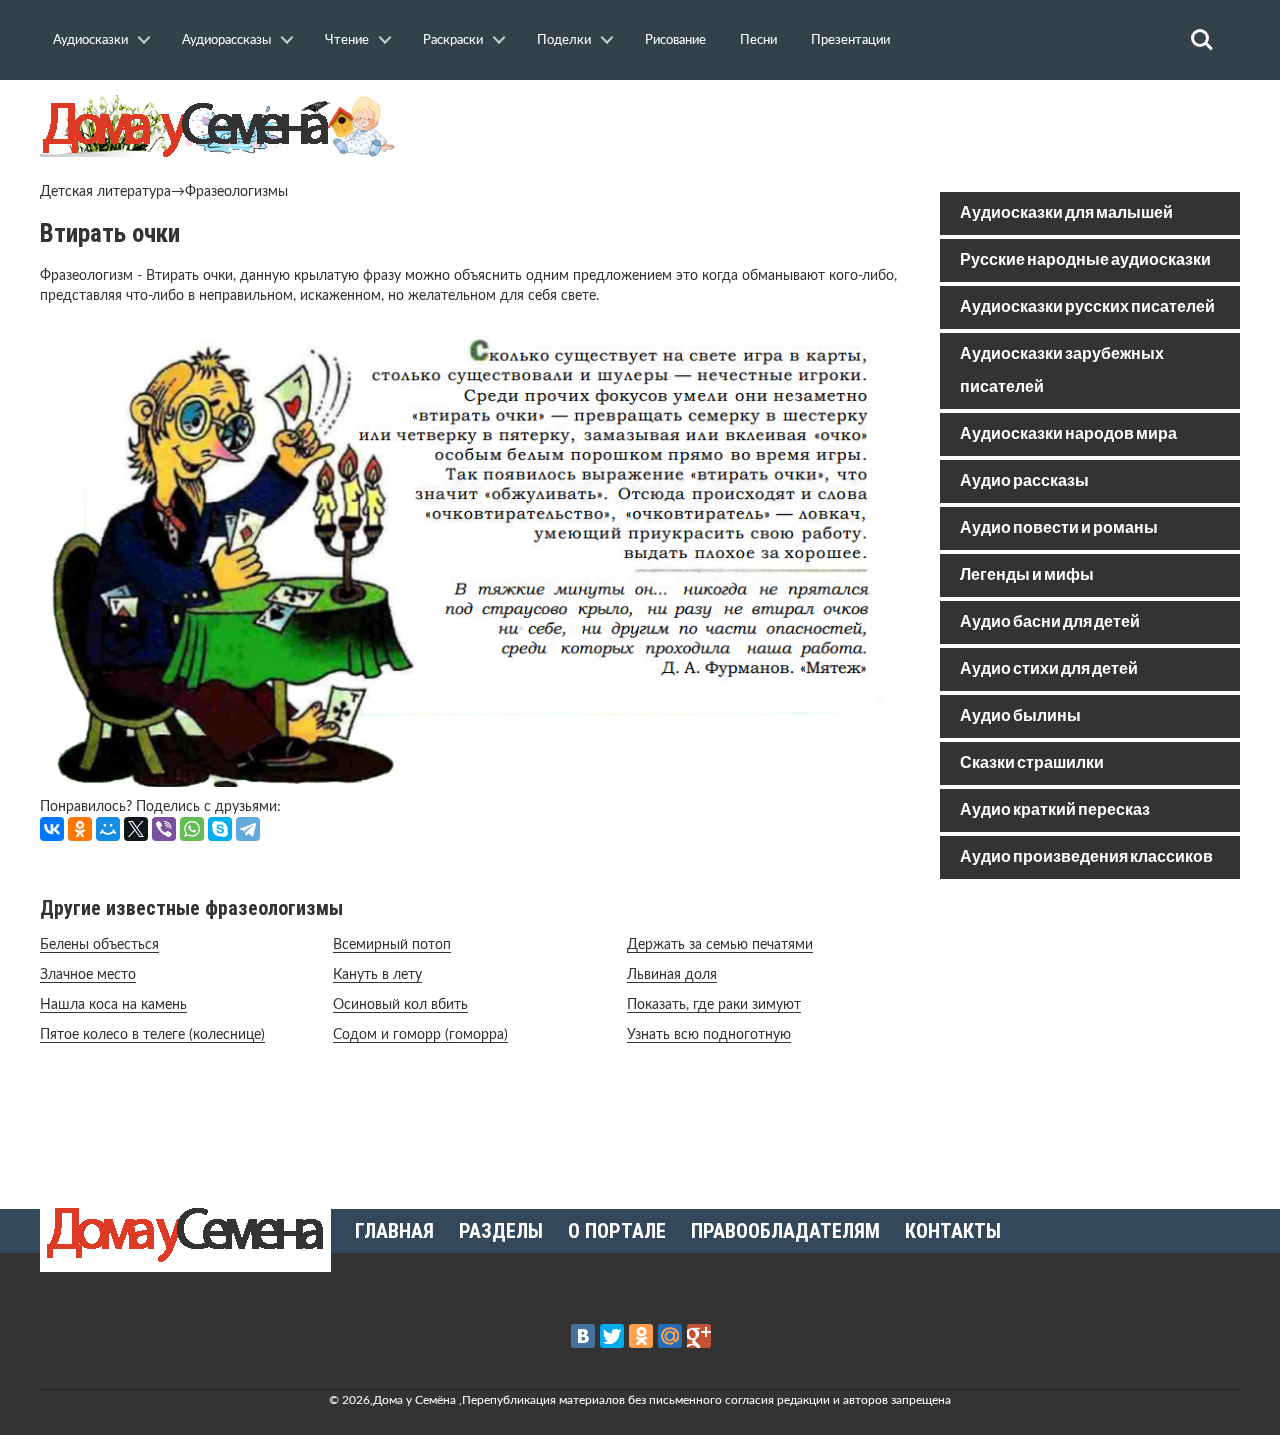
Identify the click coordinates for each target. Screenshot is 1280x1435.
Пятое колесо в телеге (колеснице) (152, 1035)
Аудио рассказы (1024, 481)
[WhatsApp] (192, 829)
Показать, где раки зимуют (714, 1005)
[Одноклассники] (80, 829)
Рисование (675, 40)
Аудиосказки (90, 40)
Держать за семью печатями (720, 945)
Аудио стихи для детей (1049, 669)
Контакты (953, 1231)
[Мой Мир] (108, 829)
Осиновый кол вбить (400, 1005)
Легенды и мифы (1027, 575)
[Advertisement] (1090, 1038)
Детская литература (105, 192)
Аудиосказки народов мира (1068, 434)
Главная (394, 1231)
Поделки (564, 40)
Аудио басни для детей (1050, 622)
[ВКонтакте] (52, 829)
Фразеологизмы (236, 192)
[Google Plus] (699, 1336)
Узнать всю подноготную (709, 1035)
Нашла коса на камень (113, 1005)
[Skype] (220, 829)
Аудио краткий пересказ (1055, 810)
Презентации (850, 40)
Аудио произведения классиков (1086, 857)
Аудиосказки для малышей (1066, 213)
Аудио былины (1020, 716)
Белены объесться (99, 945)
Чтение (347, 40)
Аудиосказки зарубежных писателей (1062, 371)
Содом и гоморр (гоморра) (420, 1035)
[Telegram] (248, 829)
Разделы (501, 1231)
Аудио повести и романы (1059, 528)
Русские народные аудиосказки (1085, 260)
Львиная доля (672, 975)
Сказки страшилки (1032, 763)
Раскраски (453, 40)
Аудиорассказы (226, 40)
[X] (136, 829)
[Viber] (164, 829)
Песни (758, 40)
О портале (617, 1231)
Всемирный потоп (392, 945)
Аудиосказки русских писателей (1087, 307)
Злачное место (88, 975)
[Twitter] (612, 1336)
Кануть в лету (377, 975)
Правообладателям (785, 1231)
